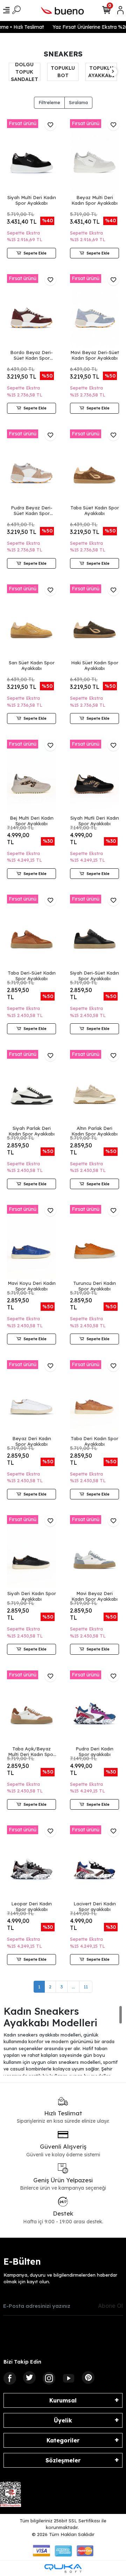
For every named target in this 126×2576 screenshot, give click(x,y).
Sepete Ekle (35, 253)
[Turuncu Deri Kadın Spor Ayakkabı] (94, 1242)
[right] (113, 72)
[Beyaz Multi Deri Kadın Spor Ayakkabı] (94, 156)
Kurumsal (63, 2400)
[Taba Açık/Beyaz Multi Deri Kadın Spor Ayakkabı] (31, 1707)
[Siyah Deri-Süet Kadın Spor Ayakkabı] (94, 931)
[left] (13, 72)
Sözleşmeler (63, 2460)
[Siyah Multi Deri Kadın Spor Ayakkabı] (31, 156)
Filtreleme (49, 102)
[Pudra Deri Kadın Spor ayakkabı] (94, 1707)
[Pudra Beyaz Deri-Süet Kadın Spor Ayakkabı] (31, 466)
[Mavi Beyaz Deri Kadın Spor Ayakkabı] (94, 1552)
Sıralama (78, 102)
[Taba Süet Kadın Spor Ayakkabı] (94, 466)
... (73, 1987)
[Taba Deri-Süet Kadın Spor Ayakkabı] (31, 931)
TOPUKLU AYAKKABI (63, 72)
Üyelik (63, 2420)
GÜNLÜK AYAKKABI (101, 72)
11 (86, 1987)
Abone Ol (110, 2306)
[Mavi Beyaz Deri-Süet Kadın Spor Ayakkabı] (94, 311)
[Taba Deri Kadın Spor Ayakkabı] (94, 1397)
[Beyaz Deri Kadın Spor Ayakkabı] (31, 1397)
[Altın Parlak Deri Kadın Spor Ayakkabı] (94, 1087)
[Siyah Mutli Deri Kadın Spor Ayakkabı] (94, 777)
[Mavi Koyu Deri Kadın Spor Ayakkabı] (31, 1242)
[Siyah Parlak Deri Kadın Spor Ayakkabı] (31, 1087)
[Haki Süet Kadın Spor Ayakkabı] (94, 621)
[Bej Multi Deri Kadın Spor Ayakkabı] (31, 777)
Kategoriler (63, 2440)
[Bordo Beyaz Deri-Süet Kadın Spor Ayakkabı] (31, 311)
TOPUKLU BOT (24, 72)
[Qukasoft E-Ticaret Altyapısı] (63, 2568)
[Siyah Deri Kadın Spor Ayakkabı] (31, 1552)
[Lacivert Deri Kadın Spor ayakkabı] (94, 1862)
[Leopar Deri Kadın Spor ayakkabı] (31, 1862)
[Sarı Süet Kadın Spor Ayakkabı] (31, 621)
